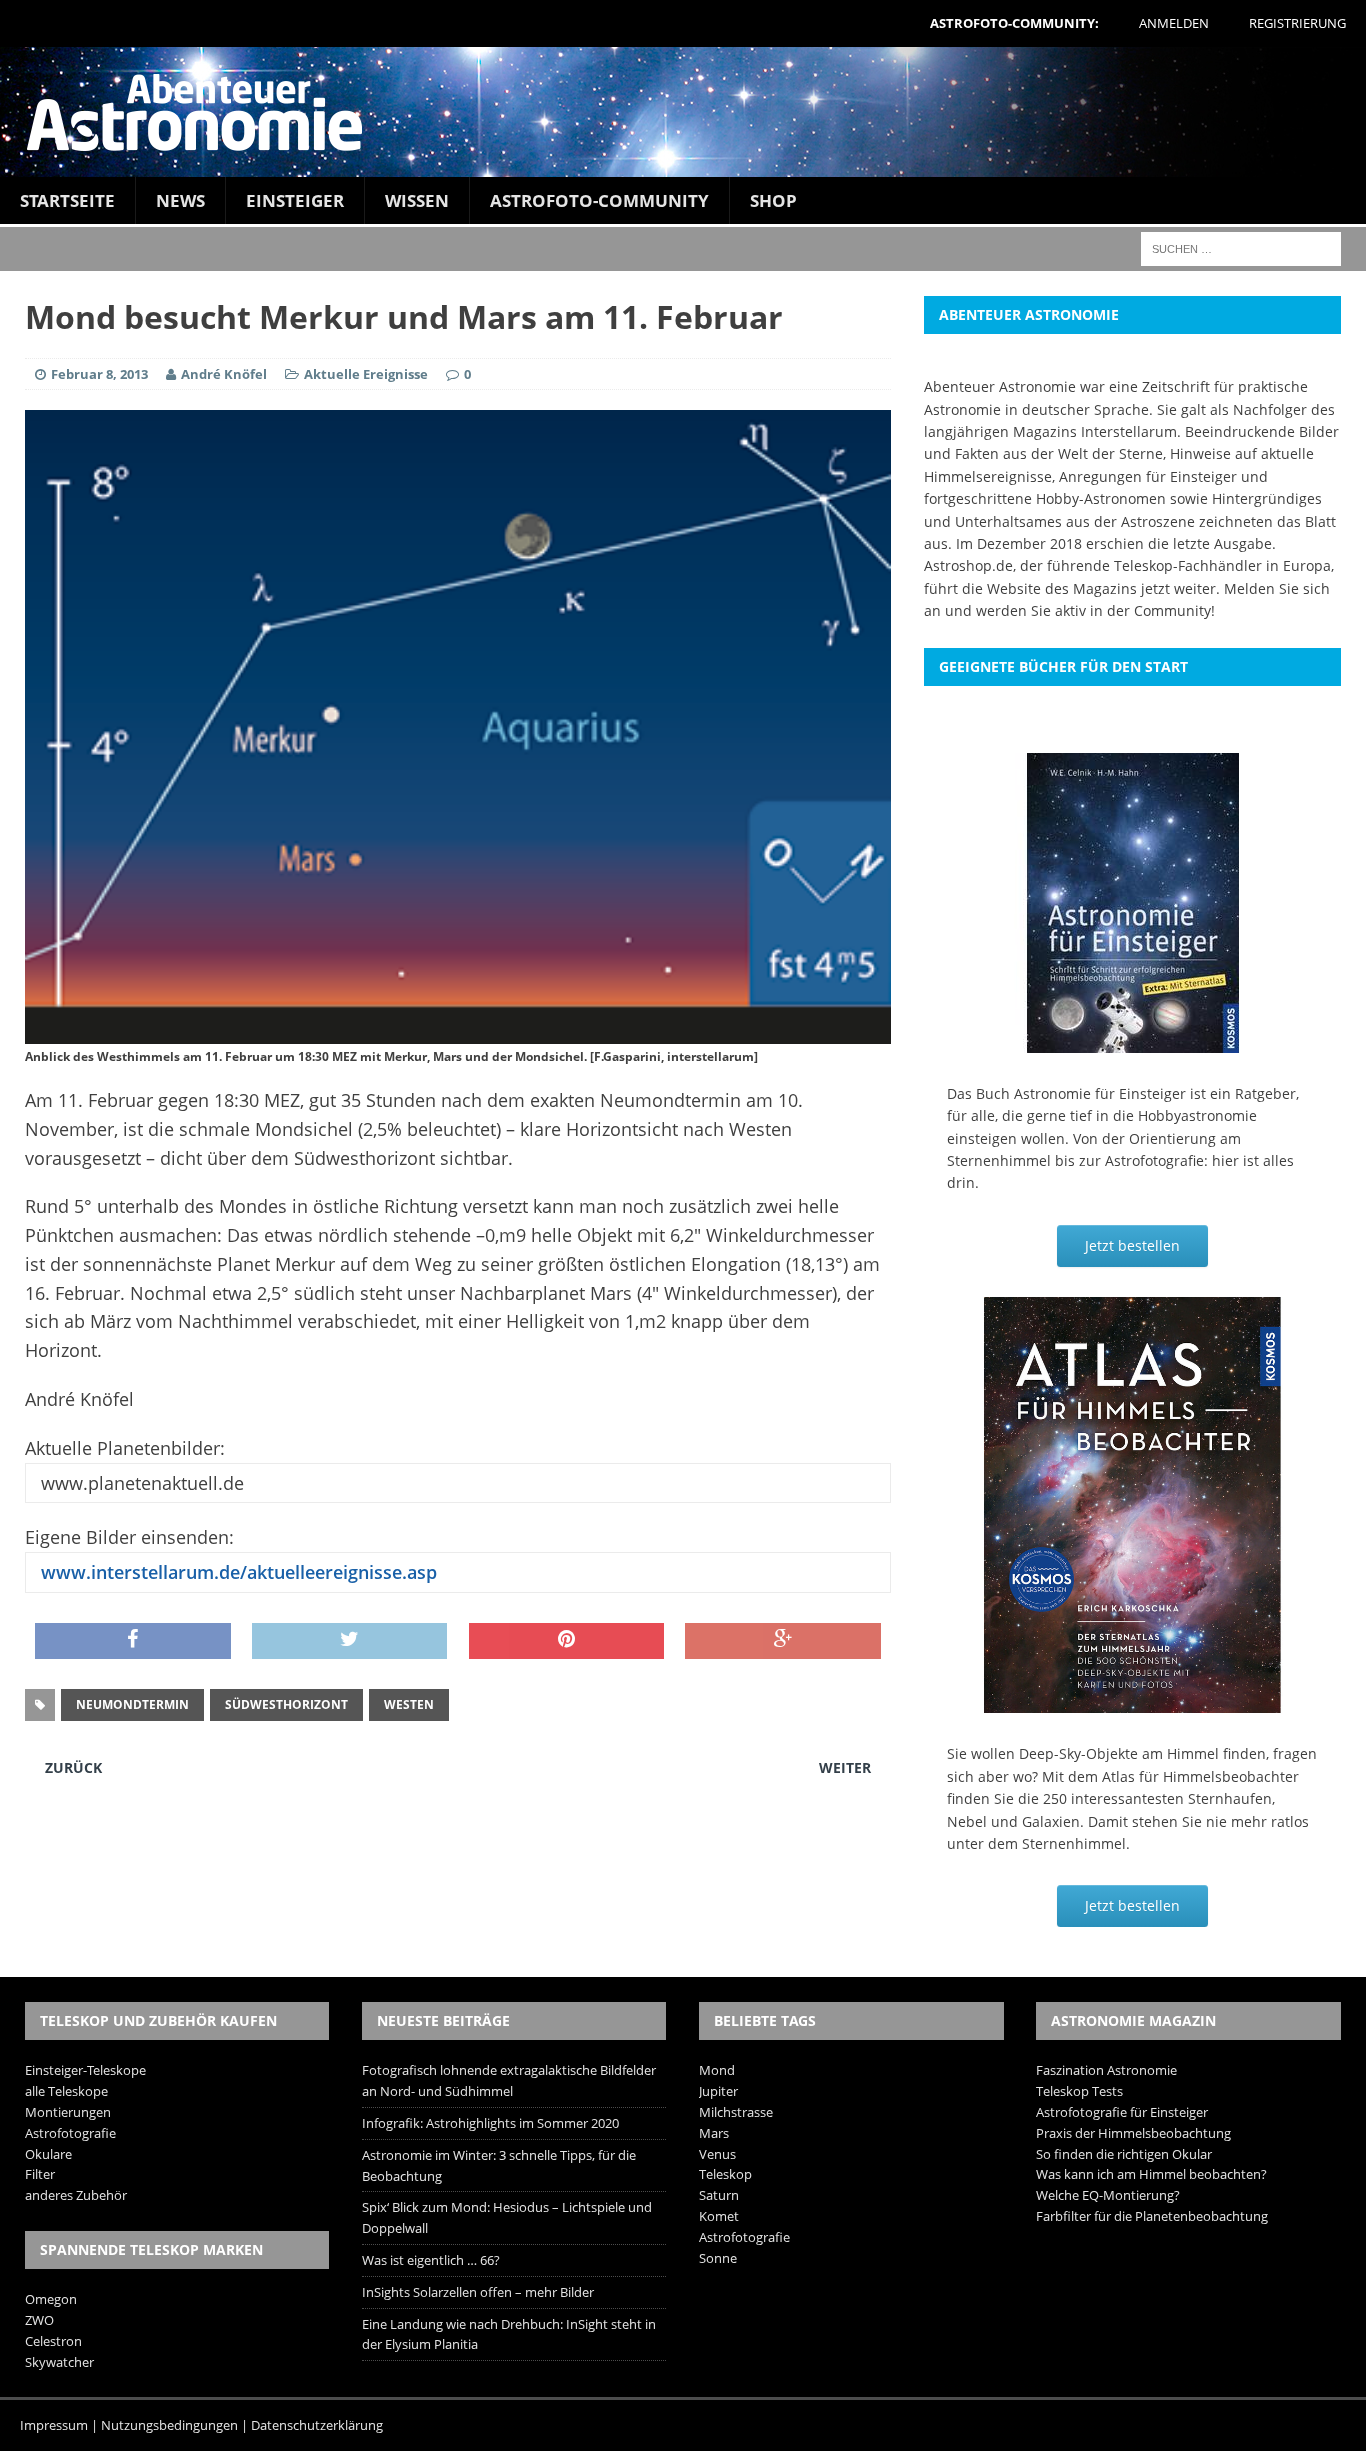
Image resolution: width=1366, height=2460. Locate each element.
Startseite (67, 200)
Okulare (48, 2154)
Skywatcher (59, 2362)
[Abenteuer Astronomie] (683, 112)
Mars (714, 2133)
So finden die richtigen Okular (1124, 2154)
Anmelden (1174, 23)
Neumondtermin (132, 1704)
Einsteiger (295, 200)
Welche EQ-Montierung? (1108, 2195)
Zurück (73, 1767)
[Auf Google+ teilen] (783, 1641)
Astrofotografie (70, 2133)
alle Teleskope (66, 2091)
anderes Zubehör (76, 2195)
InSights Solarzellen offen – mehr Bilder (478, 2292)
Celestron (53, 2341)
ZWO (39, 2320)
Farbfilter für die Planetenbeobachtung (1152, 2216)
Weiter (845, 1767)
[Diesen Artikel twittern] (350, 1641)
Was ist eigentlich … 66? (431, 2260)
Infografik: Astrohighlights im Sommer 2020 (490, 2123)
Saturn (719, 2195)
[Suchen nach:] (1241, 247)
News (180, 200)
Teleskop (725, 2174)
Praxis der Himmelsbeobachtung (1133, 2133)
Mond (717, 2070)
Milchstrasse (736, 2112)
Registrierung (1297, 23)
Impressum (54, 2425)
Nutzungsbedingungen (169, 2425)
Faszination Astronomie (1106, 2070)
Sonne (718, 2258)
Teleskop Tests (1079, 2091)
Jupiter (718, 2091)
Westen (409, 1704)
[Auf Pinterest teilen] (567, 1641)
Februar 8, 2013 (99, 374)
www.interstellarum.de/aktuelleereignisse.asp (236, 1572)
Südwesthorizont (286, 1704)
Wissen (417, 200)
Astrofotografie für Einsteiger (1122, 2112)
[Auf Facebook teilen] (133, 1641)
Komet (719, 2216)
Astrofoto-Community (599, 200)
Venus (717, 2154)
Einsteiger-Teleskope (85, 2070)
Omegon (51, 2299)
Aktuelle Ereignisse (366, 374)
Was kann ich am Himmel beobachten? (1151, 2174)
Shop (773, 200)
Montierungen (68, 2112)
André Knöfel (224, 374)
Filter (40, 2174)
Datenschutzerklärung (317, 2425)
